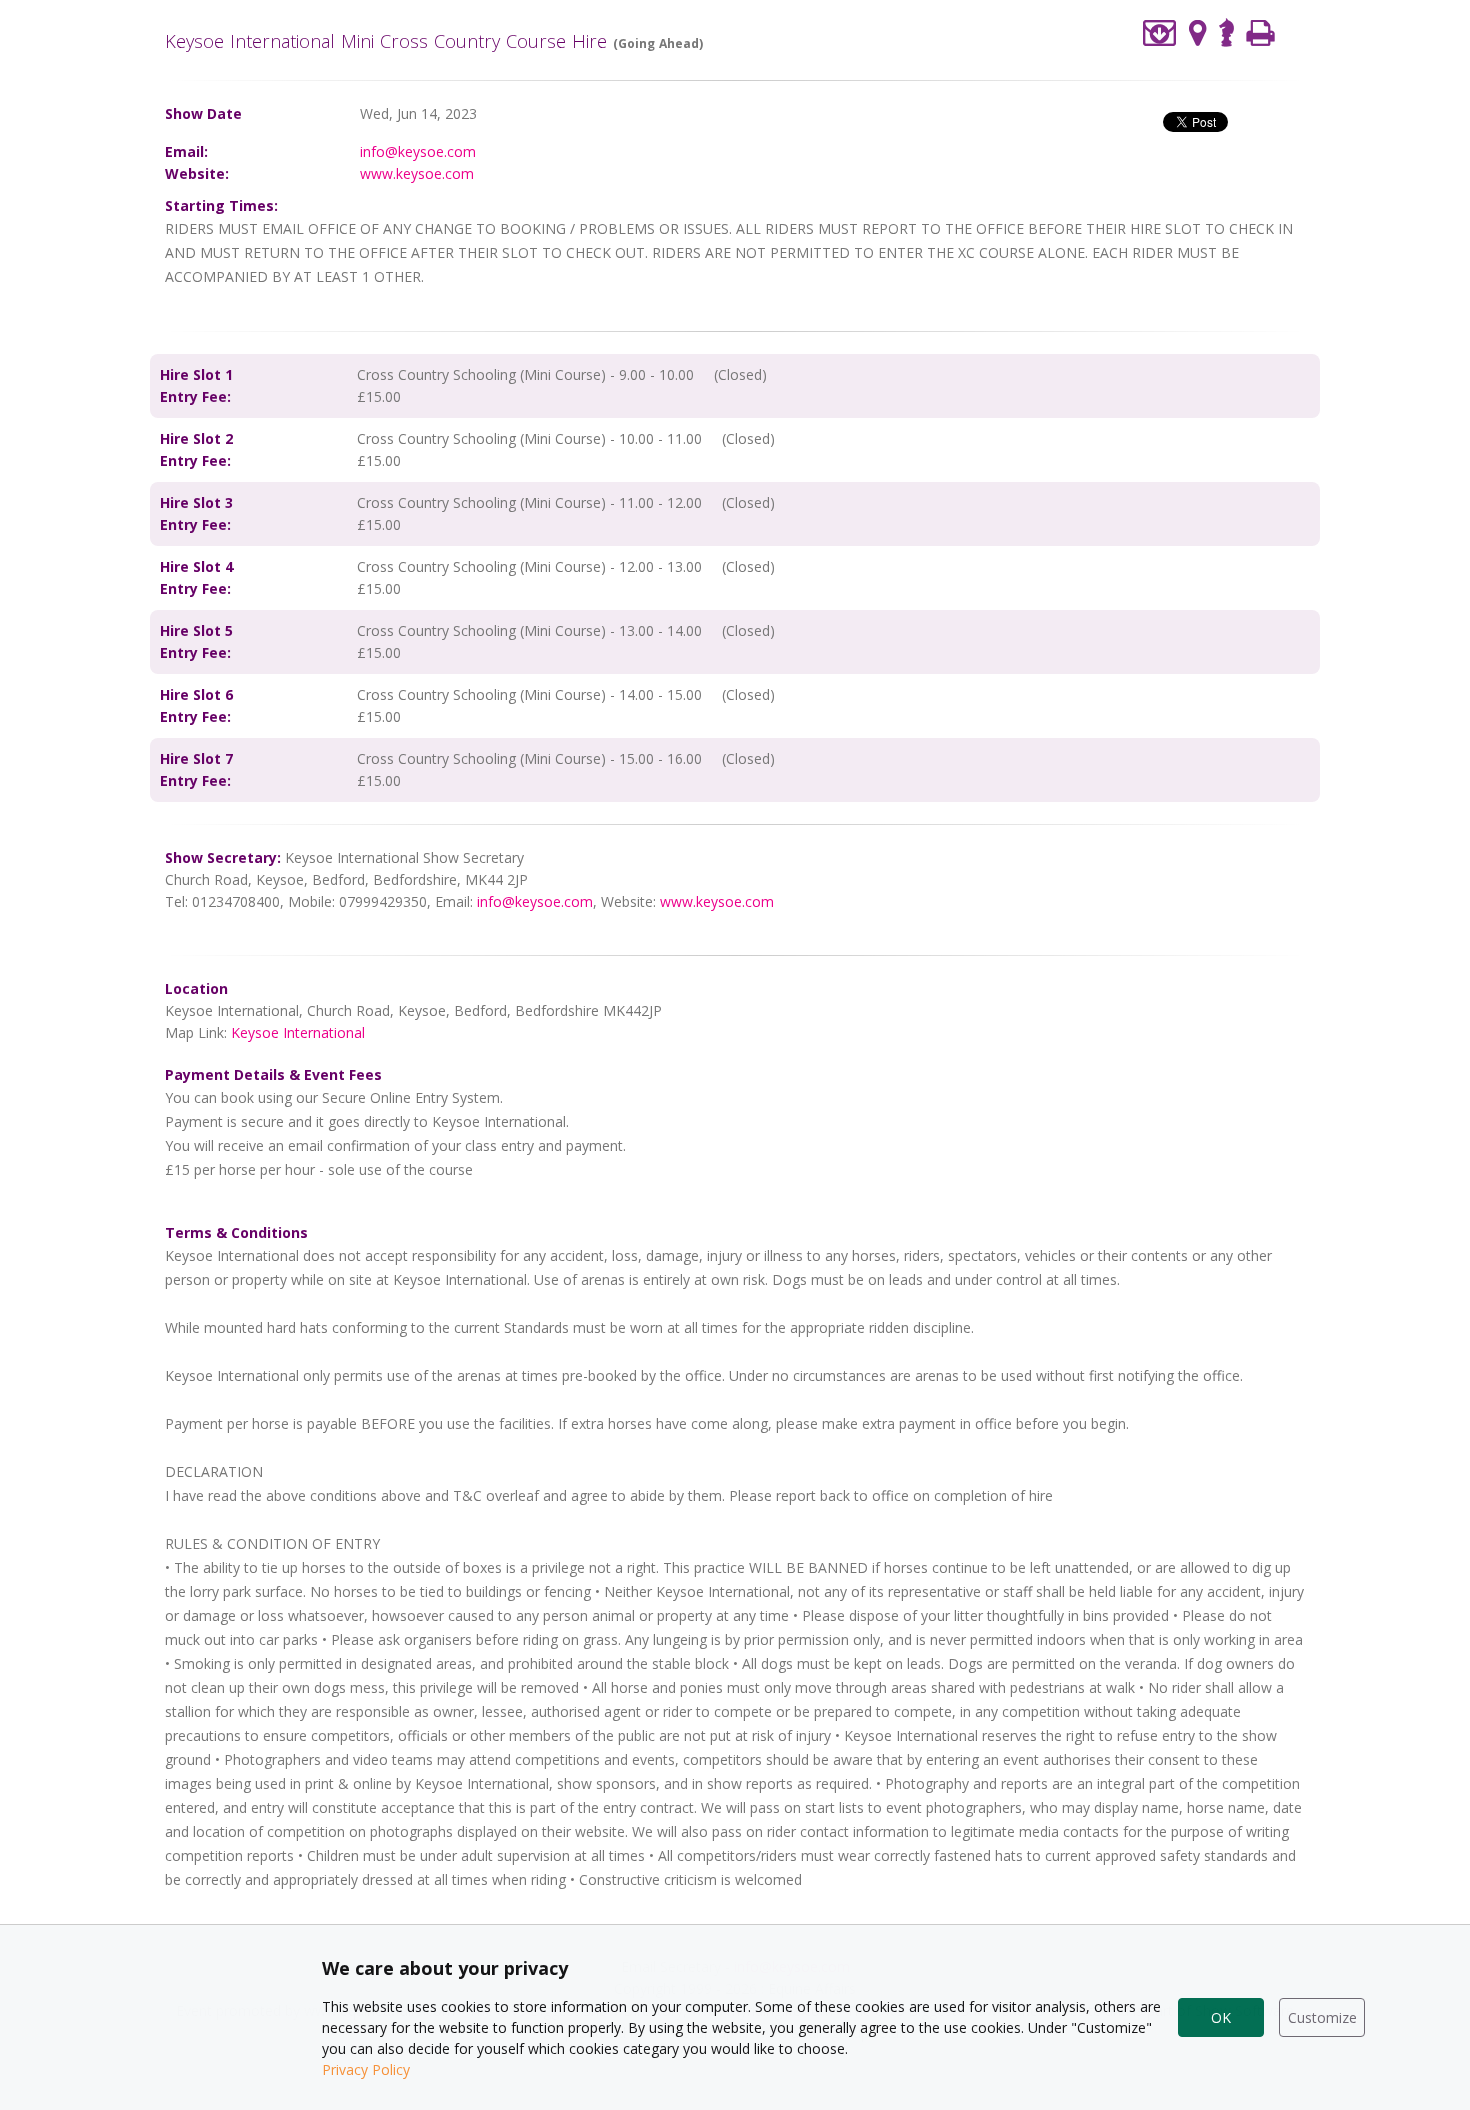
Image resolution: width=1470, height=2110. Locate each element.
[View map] (1198, 32)
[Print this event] (1260, 32)
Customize (1322, 2017)
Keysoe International (298, 1032)
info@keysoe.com (418, 151)
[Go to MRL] (1226, 30)
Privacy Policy (366, 2069)
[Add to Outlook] (1160, 32)
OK (1221, 2017)
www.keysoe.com (417, 173)
